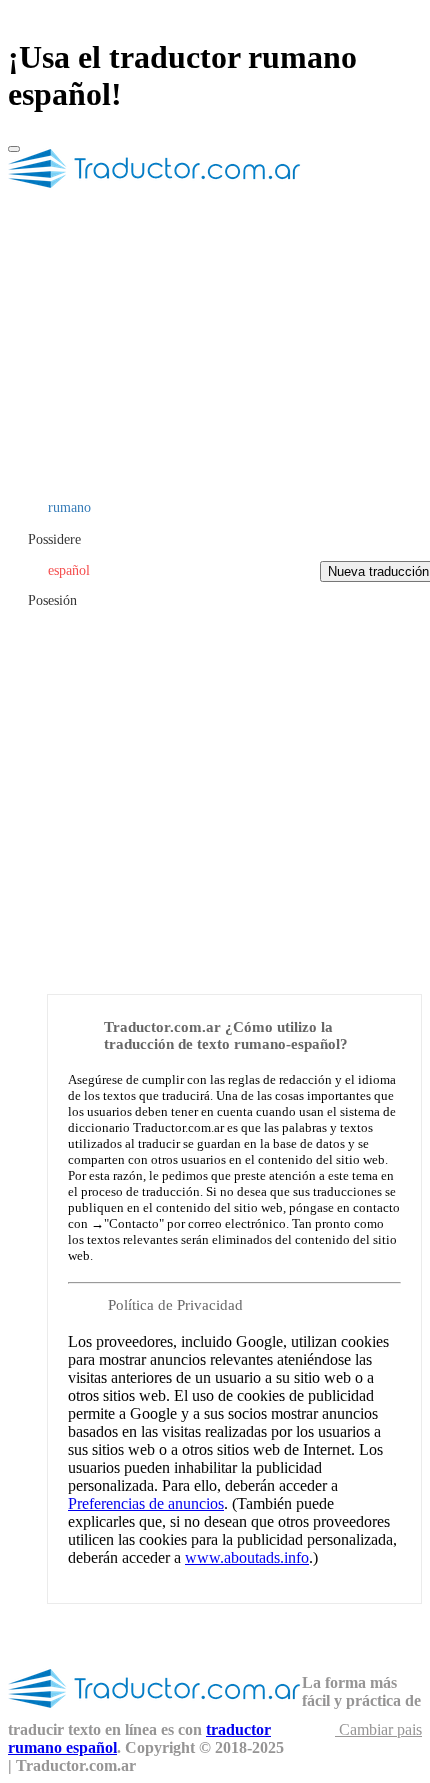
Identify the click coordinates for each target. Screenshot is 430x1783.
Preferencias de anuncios (146, 1503)
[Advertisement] (215, 757)
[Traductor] (155, 195)
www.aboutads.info (247, 1557)
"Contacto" (134, 1223)
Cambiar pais (378, 1729)
